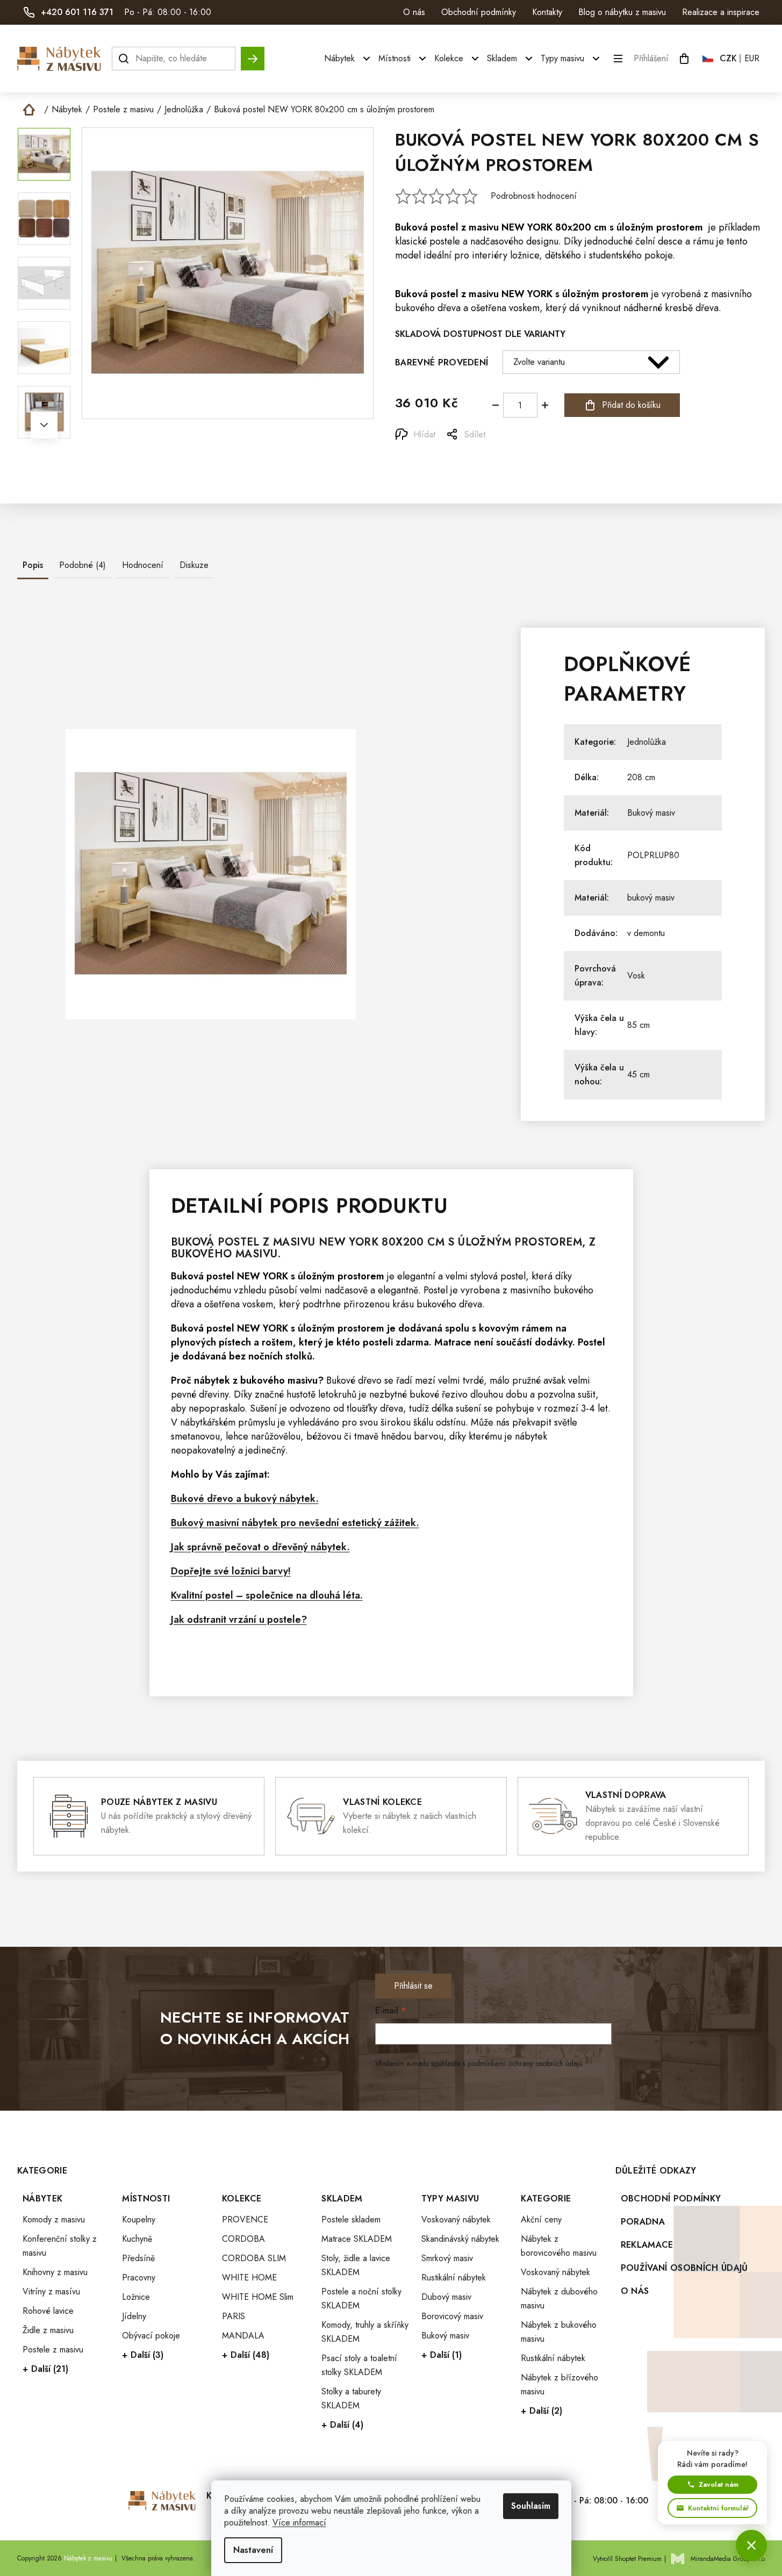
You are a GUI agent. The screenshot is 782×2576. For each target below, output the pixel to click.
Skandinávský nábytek (460, 2239)
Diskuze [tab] (194, 565)
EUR (752, 58)
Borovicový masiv (452, 2316)
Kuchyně (137, 2239)
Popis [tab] (33, 565)
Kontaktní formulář (718, 2508)
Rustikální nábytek (454, 2278)
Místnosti (146, 2199)
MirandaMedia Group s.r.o (728, 2559)
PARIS (234, 2316)
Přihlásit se (413, 1986)
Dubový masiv (446, 2297)
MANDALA (243, 2336)
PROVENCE (245, 2219)
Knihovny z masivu (55, 2272)
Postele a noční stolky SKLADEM (361, 2298)
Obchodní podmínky (479, 12)
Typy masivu (450, 2199)
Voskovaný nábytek (456, 2219)
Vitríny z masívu (51, 2291)
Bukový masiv (651, 813)
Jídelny (134, 2316)
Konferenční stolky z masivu (60, 2246)
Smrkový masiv (447, 2258)
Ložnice (136, 2297)
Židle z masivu (48, 2330)
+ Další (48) (246, 2355)
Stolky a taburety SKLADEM (351, 2398)
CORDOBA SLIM (254, 2258)
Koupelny (139, 2219)
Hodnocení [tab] (143, 565)
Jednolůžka (647, 742)
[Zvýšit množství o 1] (545, 405)
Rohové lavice (48, 2311)
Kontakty (547, 12)
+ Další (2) (541, 2411)
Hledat (253, 53)
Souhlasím (531, 2506)
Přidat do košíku (631, 405)
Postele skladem (351, 2219)
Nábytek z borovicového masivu (559, 2246)
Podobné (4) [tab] (82, 565)
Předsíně (138, 2258)
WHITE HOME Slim (258, 2297)
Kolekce (242, 2199)
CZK (728, 58)
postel (444, 227)
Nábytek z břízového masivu (559, 2384)
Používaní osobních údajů (684, 2268)
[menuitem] (349, 59)
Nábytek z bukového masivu (559, 2332)
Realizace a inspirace (721, 12)
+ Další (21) (45, 2369)
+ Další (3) (143, 2355)
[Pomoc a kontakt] (751, 2545)
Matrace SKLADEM (357, 2239)
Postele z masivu (53, 2350)
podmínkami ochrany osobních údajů (525, 2063)
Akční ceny (541, 2219)
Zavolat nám (719, 2484)
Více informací (299, 2523)
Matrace (453, 1342)
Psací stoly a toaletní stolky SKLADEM (359, 2365)
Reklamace (647, 2245)
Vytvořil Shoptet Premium (627, 2559)
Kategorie (546, 2199)
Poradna (643, 2222)
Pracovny (139, 2278)
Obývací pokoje (151, 2336)
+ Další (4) (342, 2425)
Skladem (342, 2199)
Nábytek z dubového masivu (559, 2298)
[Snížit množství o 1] (496, 405)
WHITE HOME (249, 2278)
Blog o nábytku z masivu (622, 12)
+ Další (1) (442, 2355)
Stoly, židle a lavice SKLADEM (356, 2265)
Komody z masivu (54, 2219)
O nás (414, 12)
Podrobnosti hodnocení (534, 196)
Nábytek (42, 2199)
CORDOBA (243, 2239)
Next (44, 425)
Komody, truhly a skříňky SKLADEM (365, 2332)
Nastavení (253, 2550)
